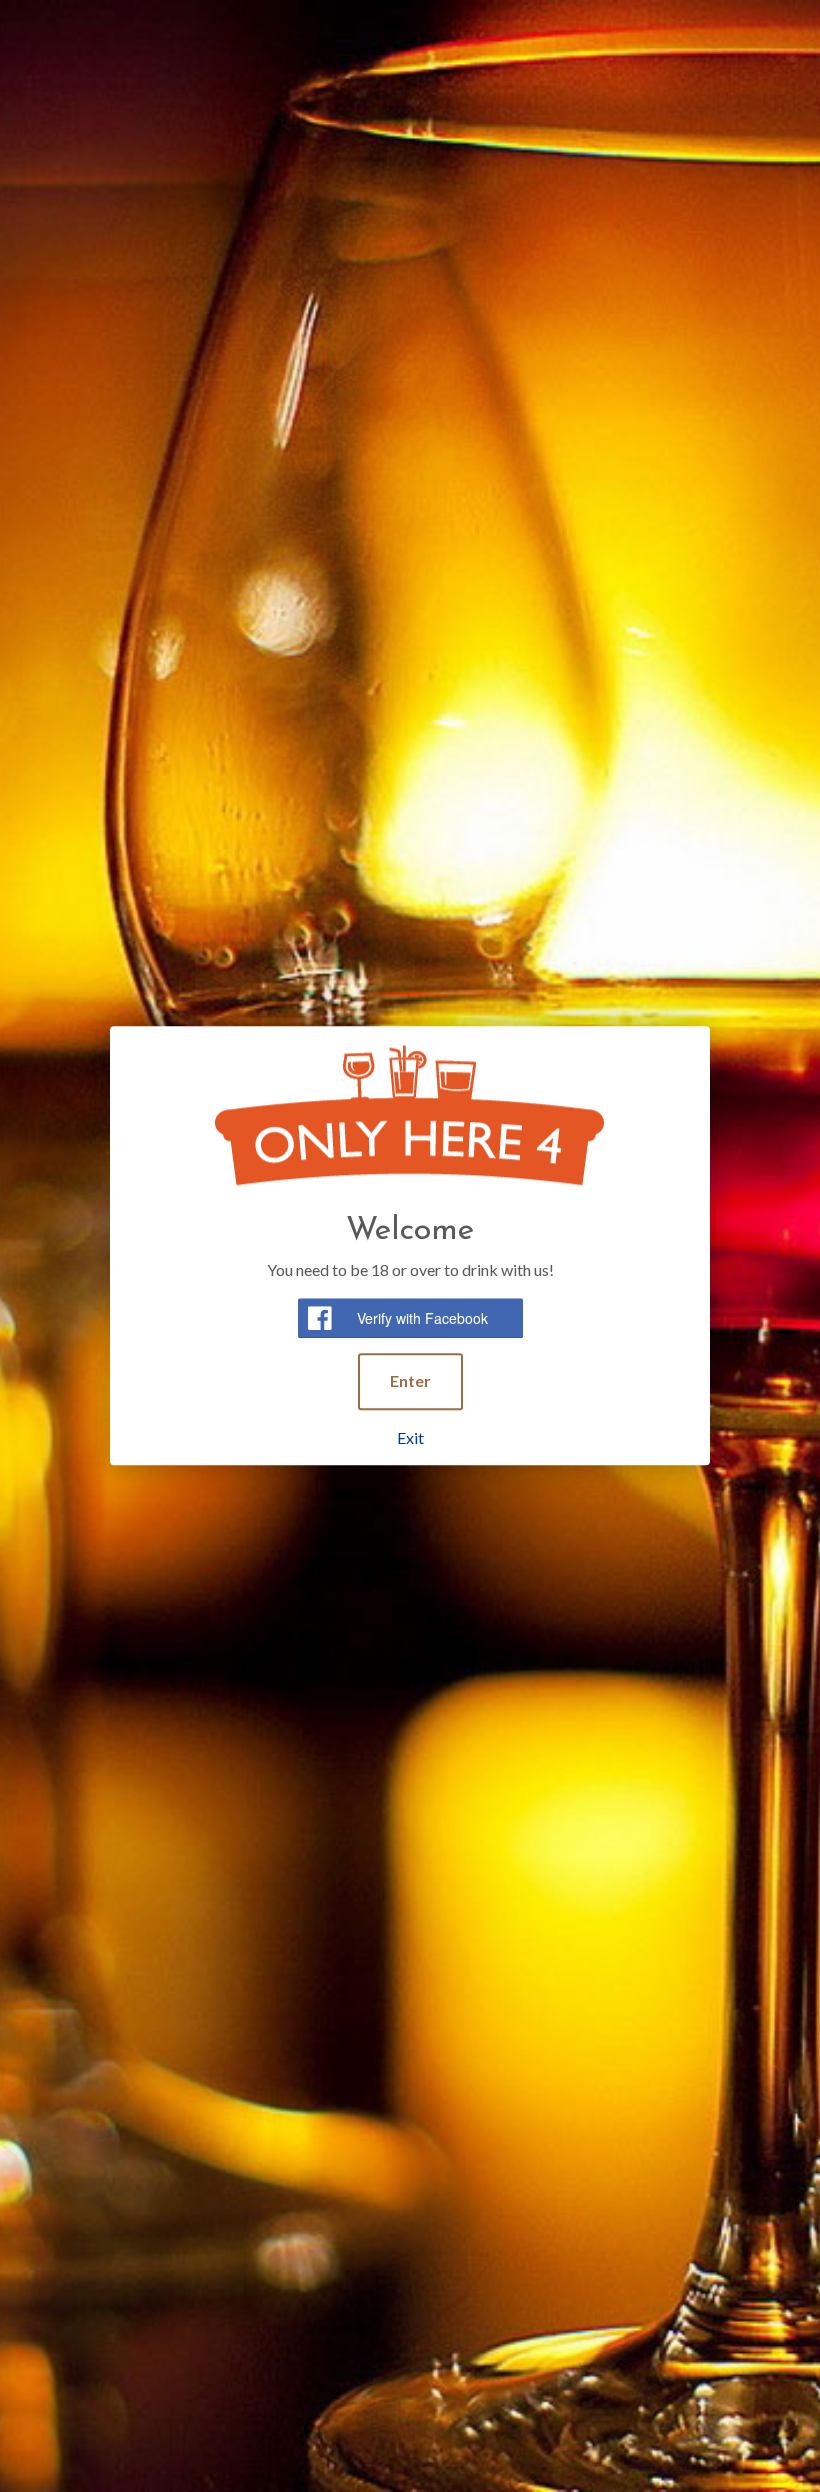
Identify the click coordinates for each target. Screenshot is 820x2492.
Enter (410, 1380)
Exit (410, 1437)
